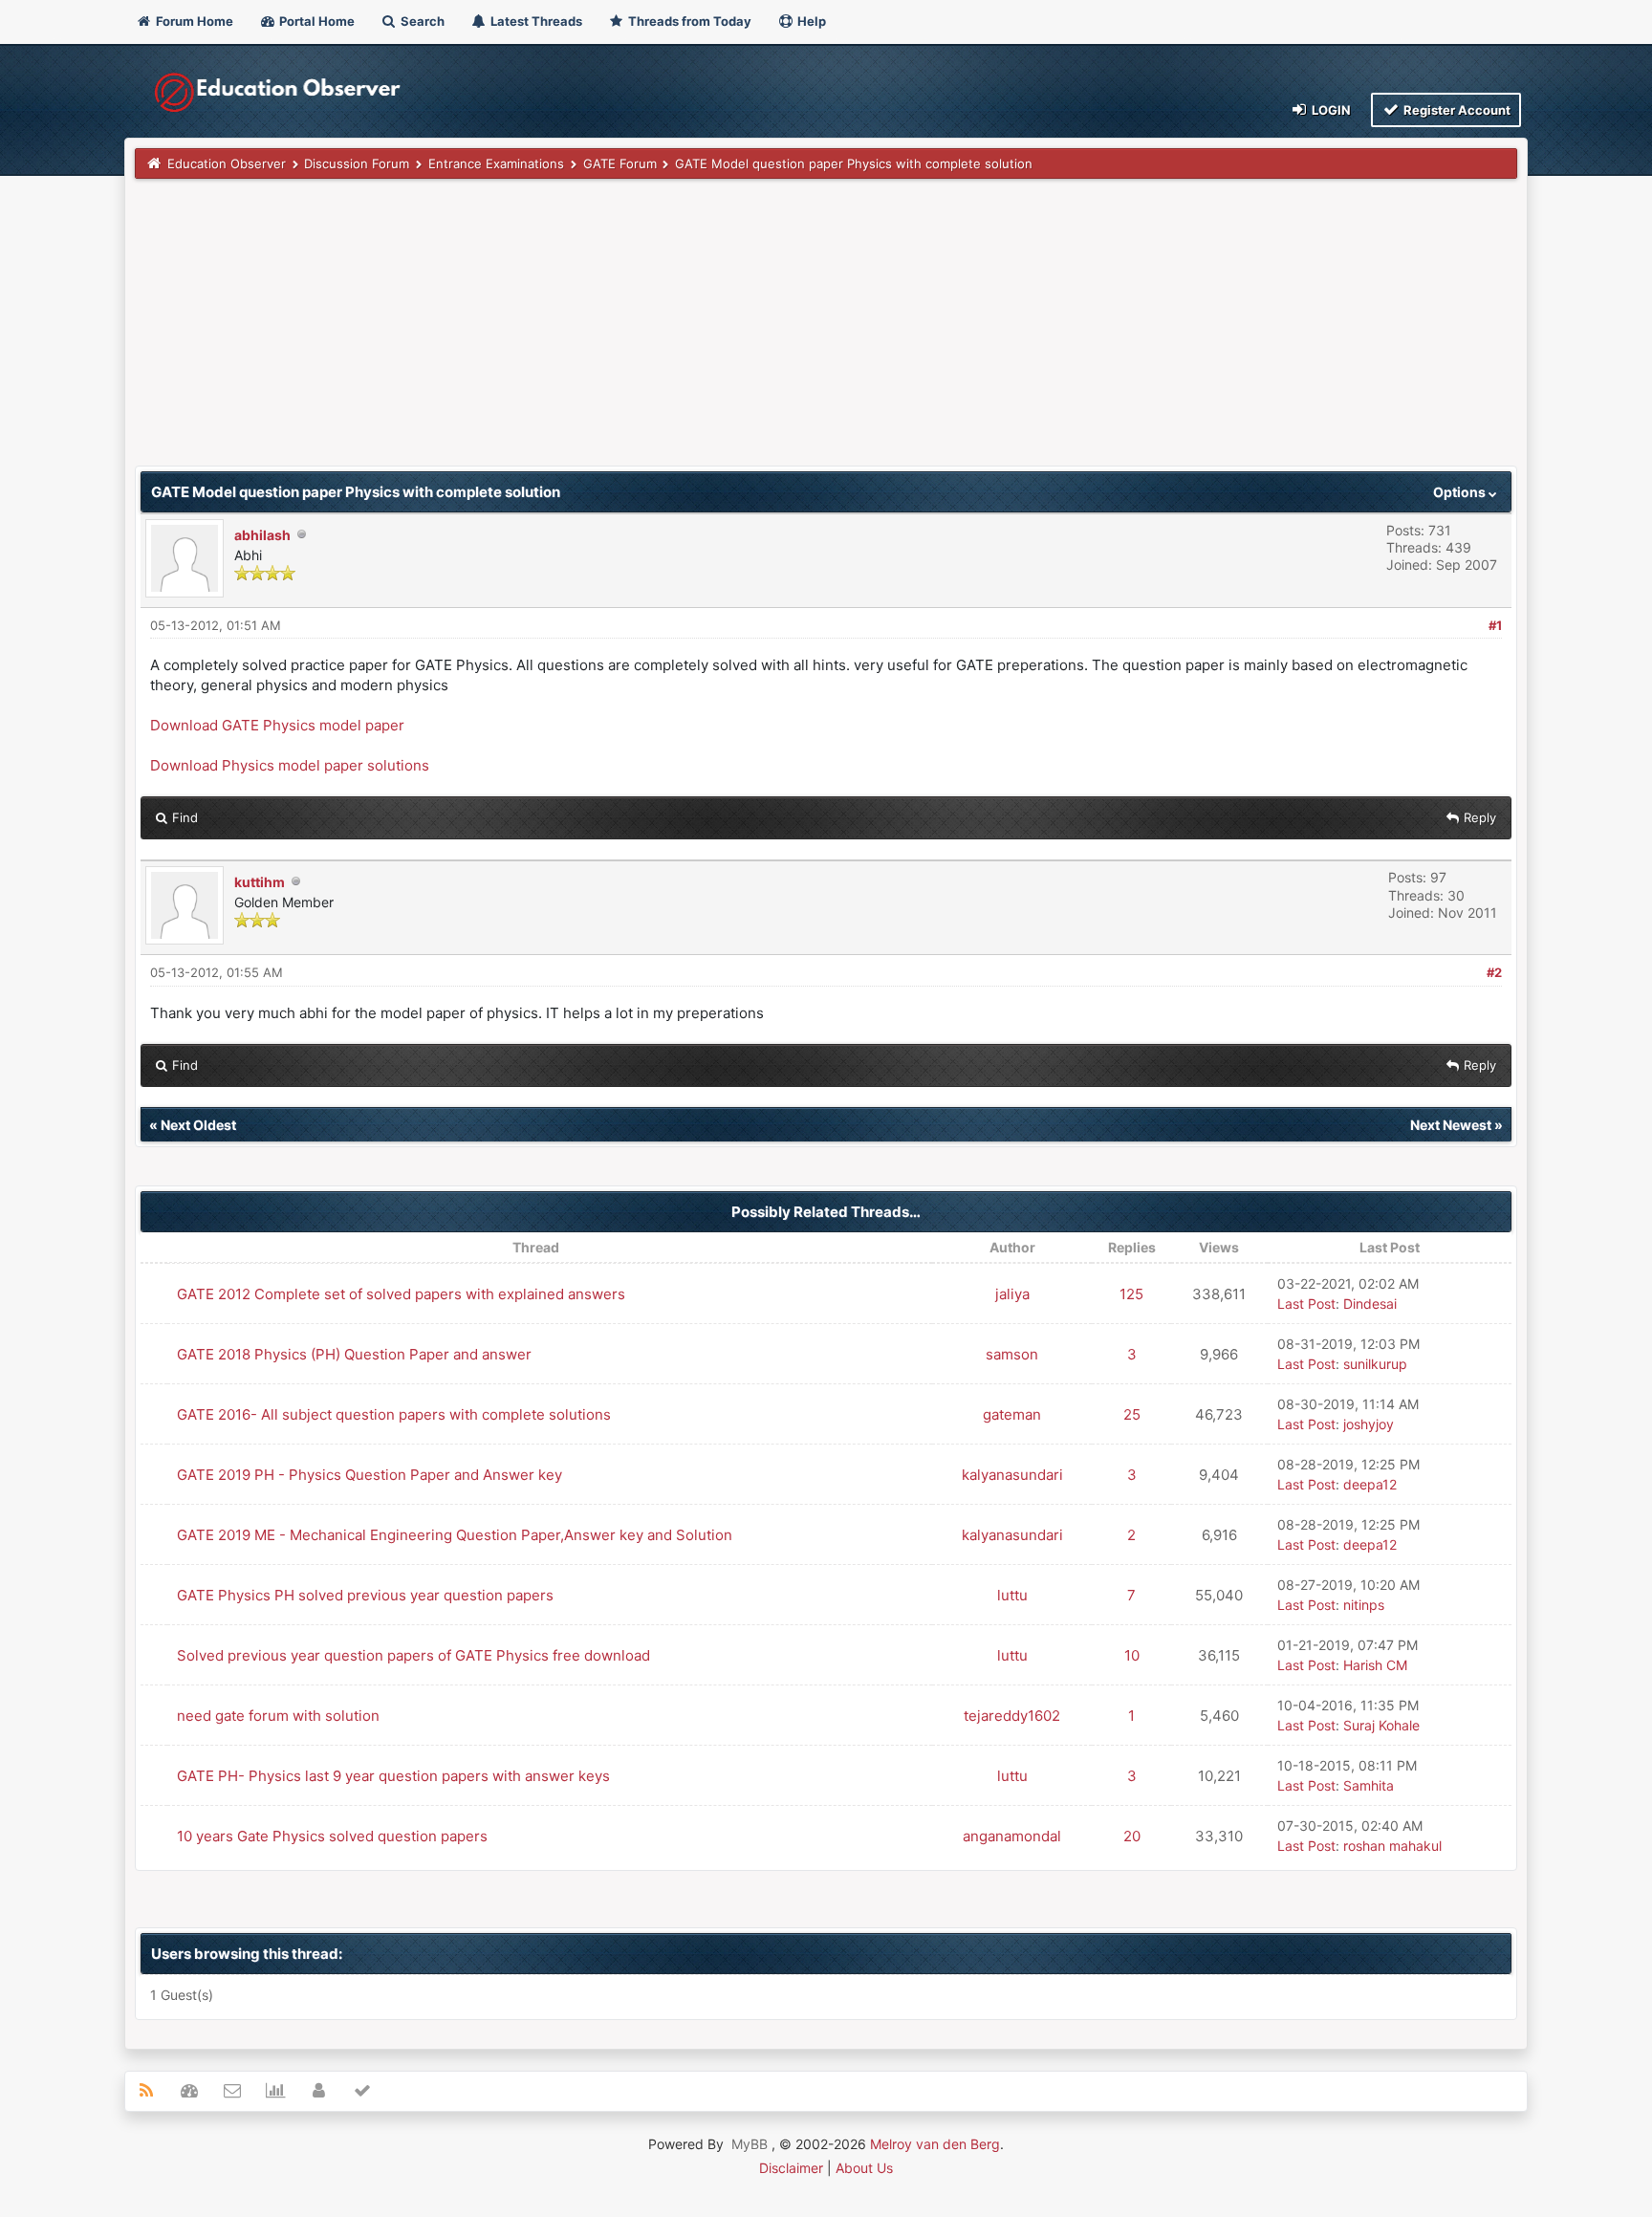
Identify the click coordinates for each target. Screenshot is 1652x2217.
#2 (1494, 972)
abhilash (262, 535)
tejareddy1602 (1012, 1716)
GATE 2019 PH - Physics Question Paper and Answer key (370, 1475)
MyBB (750, 2144)
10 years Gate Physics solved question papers (332, 1836)
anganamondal (1012, 1836)
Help (810, 21)
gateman (1012, 1414)
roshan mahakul (1392, 1846)
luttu (1012, 1595)
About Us (864, 2168)
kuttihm (260, 882)
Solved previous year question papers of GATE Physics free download (413, 1655)
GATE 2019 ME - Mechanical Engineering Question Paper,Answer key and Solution (455, 1535)
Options (1461, 492)
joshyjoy (1369, 1424)
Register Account (1456, 110)
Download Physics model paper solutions (290, 765)
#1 (1495, 625)
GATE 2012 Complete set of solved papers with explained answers (401, 1294)
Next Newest (1451, 1125)
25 (1132, 1414)
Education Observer (227, 163)
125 (1131, 1294)
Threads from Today (688, 21)
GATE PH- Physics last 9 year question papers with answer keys (393, 1776)
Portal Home (315, 21)
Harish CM (1375, 1665)
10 (1132, 1655)
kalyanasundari (1012, 1475)
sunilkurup (1375, 1364)
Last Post (1306, 1304)
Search (421, 21)
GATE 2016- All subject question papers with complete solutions (394, 1414)
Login (1330, 110)
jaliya (1012, 1294)
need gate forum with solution (278, 1716)
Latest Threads (535, 21)
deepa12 (1370, 1484)
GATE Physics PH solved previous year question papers (365, 1595)
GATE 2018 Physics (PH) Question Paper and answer (354, 1354)
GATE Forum (620, 163)
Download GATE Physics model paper (277, 725)
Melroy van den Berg (935, 2144)
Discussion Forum (357, 163)
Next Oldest (198, 1125)
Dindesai (1370, 1304)
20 (1132, 1836)
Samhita (1369, 1785)
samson (1012, 1354)
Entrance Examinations (496, 163)
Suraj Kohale (1381, 1725)
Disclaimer (791, 2168)
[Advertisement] (708, 332)
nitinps (1364, 1605)
